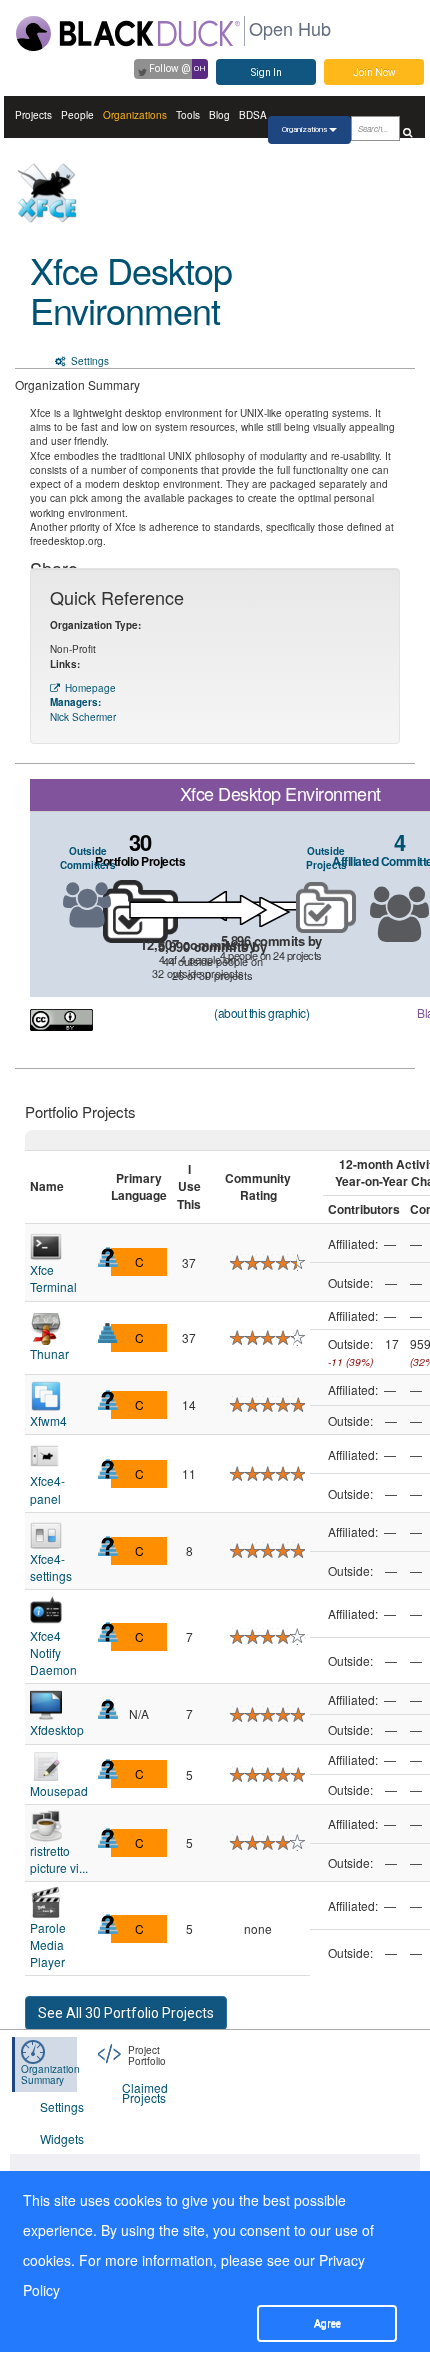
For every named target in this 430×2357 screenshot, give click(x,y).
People (77, 115)
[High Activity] (108, 1333)
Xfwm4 (48, 1420)
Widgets (62, 2138)
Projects (33, 115)
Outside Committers (88, 858)
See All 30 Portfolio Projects (126, 2013)
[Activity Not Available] (108, 1257)
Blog (219, 115)
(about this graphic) (261, 1012)
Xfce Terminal (53, 1278)
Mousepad (59, 1790)
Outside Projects (326, 858)
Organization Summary (50, 2074)
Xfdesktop (57, 1729)
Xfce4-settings (51, 1567)
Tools (188, 115)
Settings (88, 361)
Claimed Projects (145, 2092)
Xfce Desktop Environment (131, 289)
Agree (327, 2323)
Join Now (374, 72)
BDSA (253, 115)
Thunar (49, 1353)
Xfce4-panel (47, 1489)
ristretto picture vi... (59, 1859)
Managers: (75, 702)
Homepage (90, 688)
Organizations (135, 115)
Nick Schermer (83, 717)
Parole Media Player (48, 1944)
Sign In (266, 72)
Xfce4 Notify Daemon (53, 1652)
